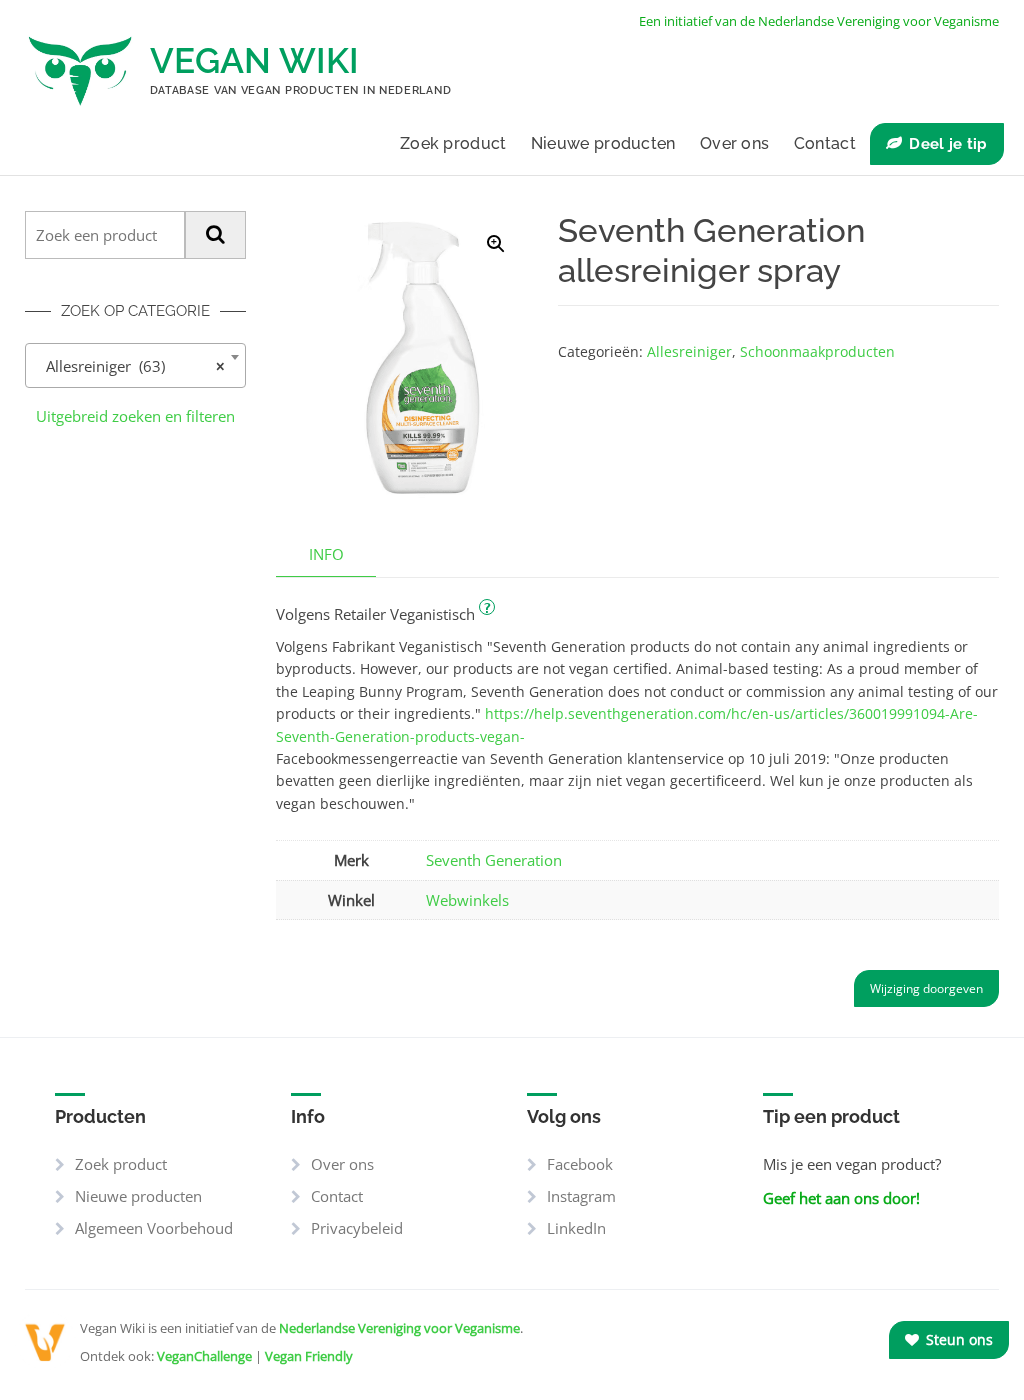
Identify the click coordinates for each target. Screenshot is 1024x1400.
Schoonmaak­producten (817, 351)
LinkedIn (576, 1228)
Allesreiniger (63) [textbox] (129, 366)
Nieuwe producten (603, 143)
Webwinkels (467, 900)
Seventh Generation (494, 860)
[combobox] (135, 365)
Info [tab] (326, 554)
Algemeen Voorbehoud (154, 1228)
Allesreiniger (689, 351)
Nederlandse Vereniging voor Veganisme (399, 1328)
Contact (825, 143)
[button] (496, 244)
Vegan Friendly (309, 1356)
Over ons (734, 143)
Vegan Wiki (254, 60)
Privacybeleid (357, 1228)
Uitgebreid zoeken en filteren (135, 416)
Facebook (580, 1164)
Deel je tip (948, 144)
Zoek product (453, 143)
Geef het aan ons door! (841, 1198)
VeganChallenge (204, 1356)
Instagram (581, 1196)
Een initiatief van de (819, 21)
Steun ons (957, 1339)
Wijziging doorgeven (926, 988)
